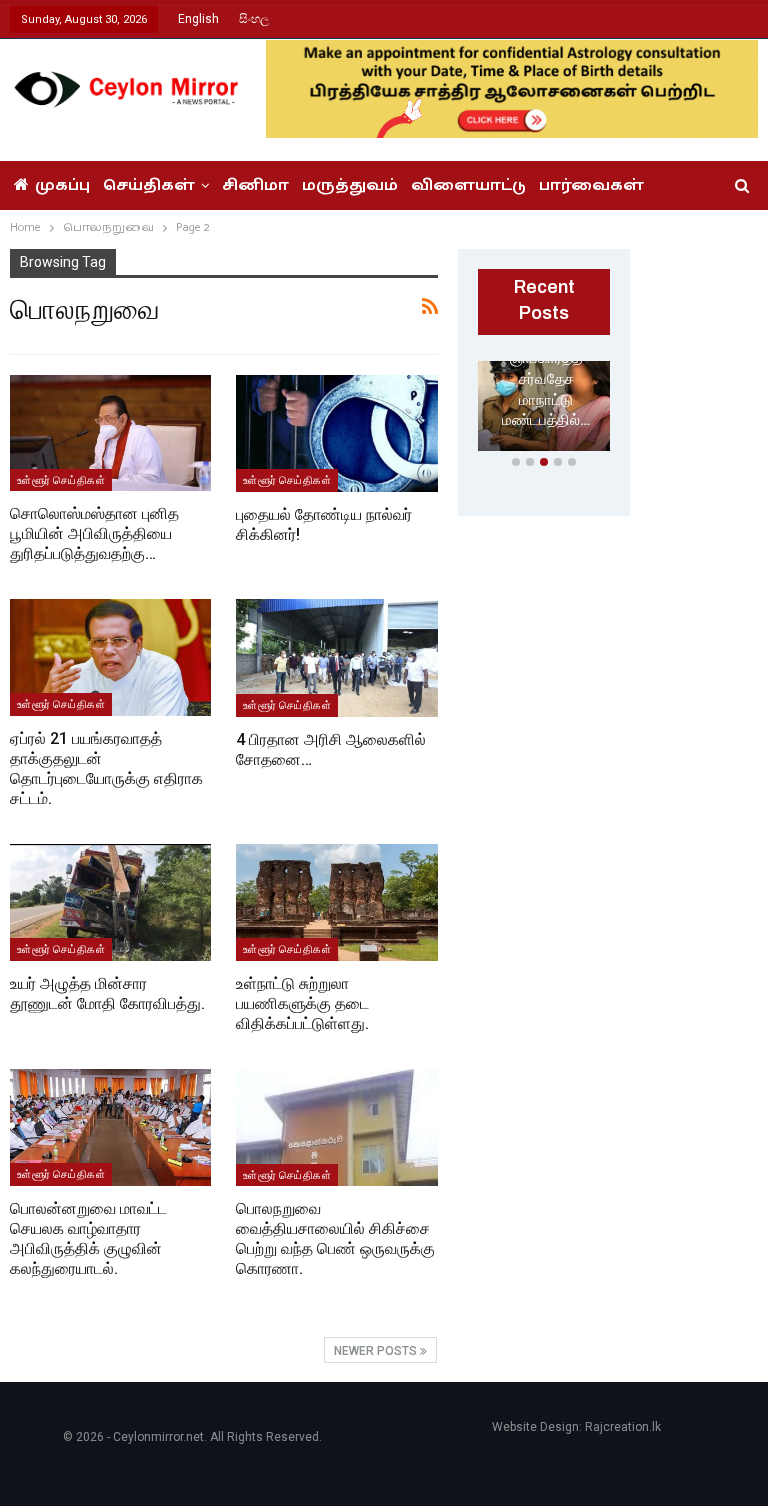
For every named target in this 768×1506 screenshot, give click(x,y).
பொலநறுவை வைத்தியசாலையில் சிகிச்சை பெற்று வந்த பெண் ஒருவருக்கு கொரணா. (335, 1238)
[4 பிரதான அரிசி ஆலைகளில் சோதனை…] (337, 657)
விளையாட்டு (468, 185)
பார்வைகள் (591, 185)
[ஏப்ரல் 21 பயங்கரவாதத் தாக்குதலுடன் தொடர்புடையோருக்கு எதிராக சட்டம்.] (110, 657)
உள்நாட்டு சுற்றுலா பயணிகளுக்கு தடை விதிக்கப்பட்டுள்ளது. (302, 1003)
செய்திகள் (149, 185)
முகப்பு (62, 185)
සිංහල (254, 19)
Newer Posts (377, 1351)
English (198, 19)
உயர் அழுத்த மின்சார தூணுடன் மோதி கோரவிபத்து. (107, 993)
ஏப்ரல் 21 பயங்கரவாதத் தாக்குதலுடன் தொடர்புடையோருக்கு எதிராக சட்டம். (106, 768)
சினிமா (255, 185)
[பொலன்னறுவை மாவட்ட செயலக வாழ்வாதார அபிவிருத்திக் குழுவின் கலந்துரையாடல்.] (110, 1127)
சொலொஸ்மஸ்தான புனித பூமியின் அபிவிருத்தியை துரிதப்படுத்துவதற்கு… (94, 533)
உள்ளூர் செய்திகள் (61, 480)
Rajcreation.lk (623, 1427)
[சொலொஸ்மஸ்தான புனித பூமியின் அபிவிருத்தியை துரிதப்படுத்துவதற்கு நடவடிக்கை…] (110, 433)
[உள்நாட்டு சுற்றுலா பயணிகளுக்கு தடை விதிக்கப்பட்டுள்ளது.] (337, 902)
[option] (544, 410)
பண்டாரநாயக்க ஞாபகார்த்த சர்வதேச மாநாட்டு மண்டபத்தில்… (546, 379)
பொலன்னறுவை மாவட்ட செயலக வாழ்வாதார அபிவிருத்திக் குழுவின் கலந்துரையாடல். (88, 1238)
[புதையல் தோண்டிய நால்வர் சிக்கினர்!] (337, 433)
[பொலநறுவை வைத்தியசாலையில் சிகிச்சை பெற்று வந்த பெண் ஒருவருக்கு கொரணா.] (337, 1127)
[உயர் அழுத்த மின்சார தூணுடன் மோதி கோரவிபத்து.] (110, 902)
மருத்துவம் (350, 185)
